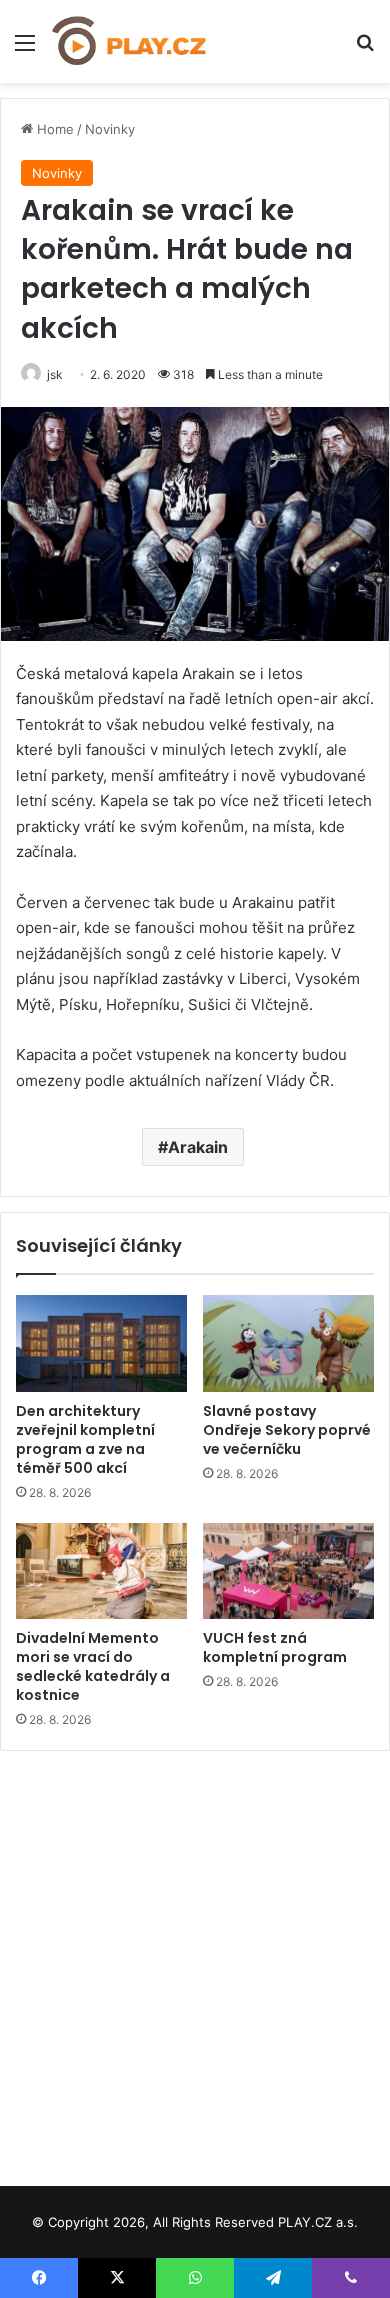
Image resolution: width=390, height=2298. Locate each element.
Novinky (110, 129)
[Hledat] (365, 49)
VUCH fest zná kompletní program (275, 1647)
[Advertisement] (195, 1961)
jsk (55, 374)
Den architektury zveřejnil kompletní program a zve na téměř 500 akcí (85, 1439)
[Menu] (25, 49)
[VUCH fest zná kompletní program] (288, 1571)
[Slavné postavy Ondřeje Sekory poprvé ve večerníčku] (288, 1343)
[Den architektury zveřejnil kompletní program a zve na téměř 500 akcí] (101, 1343)
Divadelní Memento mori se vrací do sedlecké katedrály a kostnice (93, 1666)
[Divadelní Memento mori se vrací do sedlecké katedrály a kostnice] (101, 1571)
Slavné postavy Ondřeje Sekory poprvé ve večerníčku (287, 1430)
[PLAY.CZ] (130, 41)
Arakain (198, 1147)
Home (53, 129)
